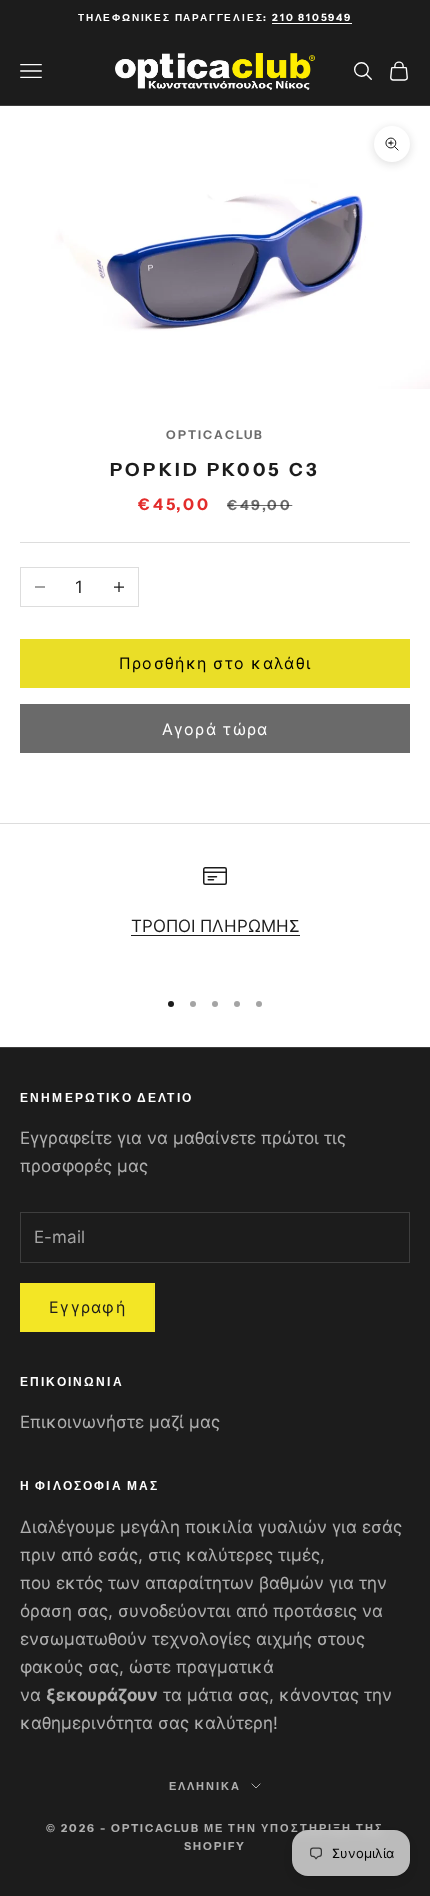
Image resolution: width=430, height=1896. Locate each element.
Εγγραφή (87, 1307)
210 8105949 (312, 17)
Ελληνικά (205, 1786)
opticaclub (215, 434)
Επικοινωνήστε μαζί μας (120, 1422)
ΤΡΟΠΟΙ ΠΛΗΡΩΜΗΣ (215, 926)
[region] (215, 916)
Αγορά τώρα (215, 729)
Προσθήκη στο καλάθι (215, 663)
